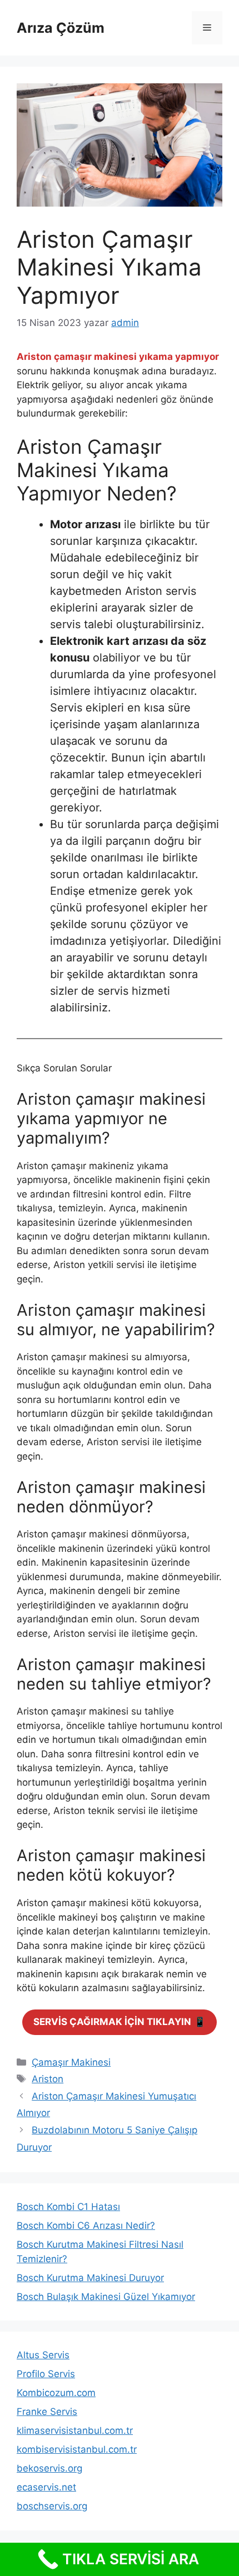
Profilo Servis (46, 2374)
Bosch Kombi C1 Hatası (68, 2207)
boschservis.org (52, 2506)
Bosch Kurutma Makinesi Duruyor (90, 2278)
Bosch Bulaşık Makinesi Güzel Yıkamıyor (106, 2297)
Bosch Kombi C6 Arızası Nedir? (86, 2226)
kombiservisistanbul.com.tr (77, 2449)
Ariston (48, 2079)
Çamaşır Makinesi (71, 2062)
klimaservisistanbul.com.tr (75, 2430)
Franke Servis (47, 2412)
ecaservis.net (46, 2487)
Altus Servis (43, 2355)
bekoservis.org (49, 2468)
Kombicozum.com (56, 2393)
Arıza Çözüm (61, 28)
